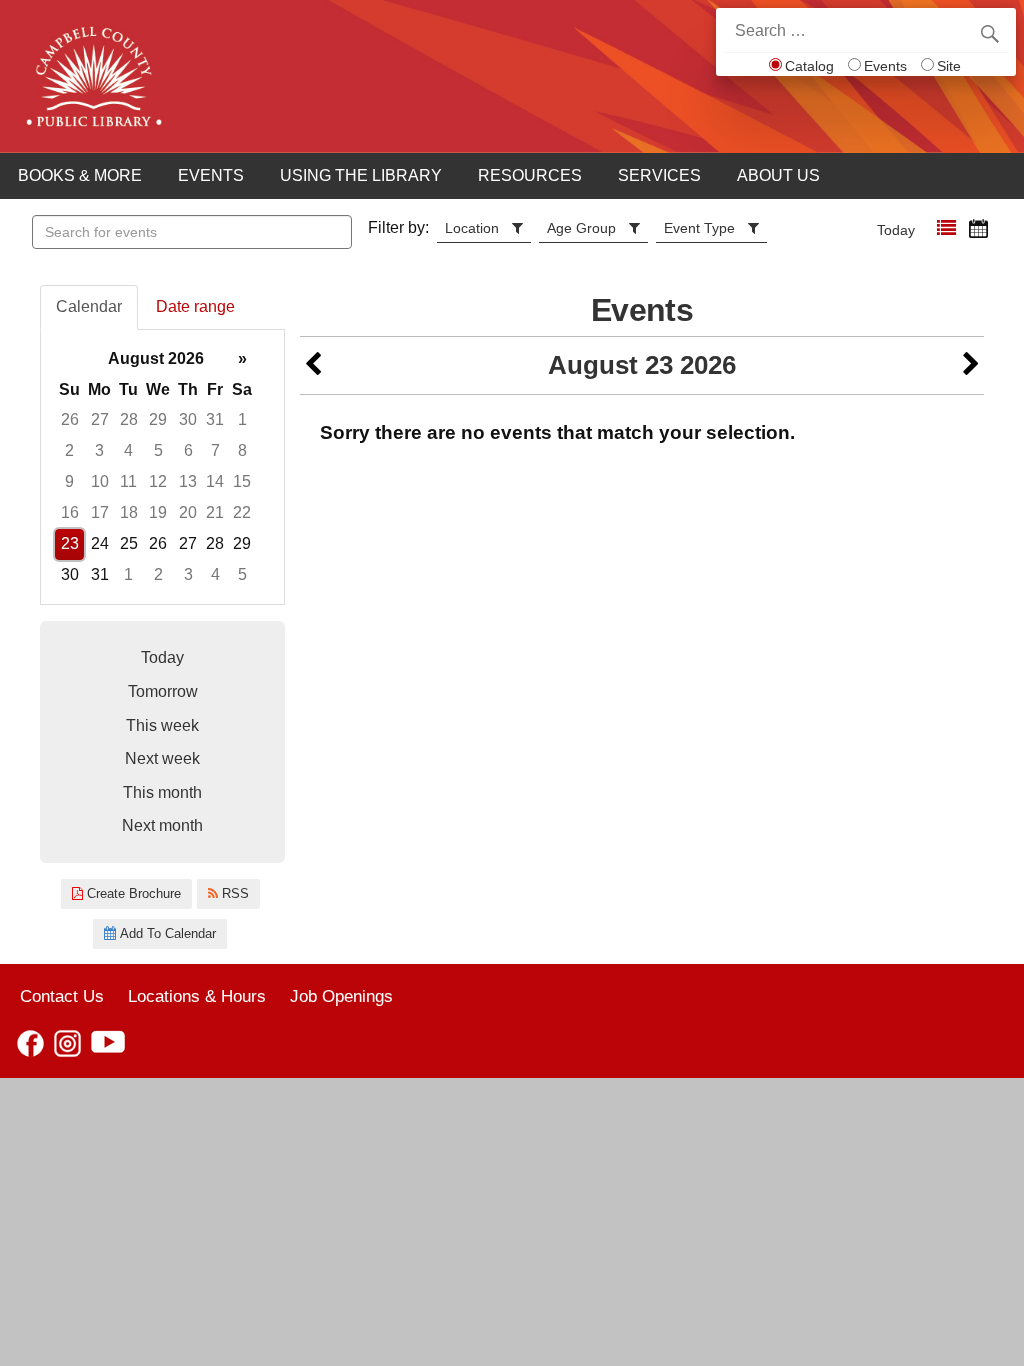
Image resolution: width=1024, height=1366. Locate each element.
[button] (946, 228)
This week (162, 725)
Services (659, 175)
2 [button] (69, 450)
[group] (162, 467)
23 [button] (70, 543)
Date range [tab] (195, 306)
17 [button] (100, 512)
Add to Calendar (166, 933)
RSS (233, 893)
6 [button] (188, 450)
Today (896, 230)
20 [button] (188, 512)
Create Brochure (132, 893)
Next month (162, 825)
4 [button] (128, 450)
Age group (581, 228)
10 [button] (100, 481)
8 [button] (242, 450)
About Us (778, 175)
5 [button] (158, 450)
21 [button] (215, 512)
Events (885, 66)
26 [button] (70, 419)
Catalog (809, 66)
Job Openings (341, 996)
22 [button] (242, 512)
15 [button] (242, 481)
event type (699, 228)
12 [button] (158, 481)
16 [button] (70, 512)
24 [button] (100, 543)
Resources (530, 175)
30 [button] (188, 419)
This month (162, 792)
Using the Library (361, 175)
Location (472, 228)
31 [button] (215, 419)
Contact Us (62, 996)
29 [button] (158, 419)
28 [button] (129, 419)
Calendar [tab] (89, 306)
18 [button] (129, 512)
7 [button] (215, 450)
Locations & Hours (197, 996)
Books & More (80, 175)
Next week (162, 758)
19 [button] (158, 512)
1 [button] (242, 419)
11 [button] (128, 481)
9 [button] (69, 481)
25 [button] (129, 543)
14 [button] (215, 481)
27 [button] (100, 419)
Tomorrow (163, 691)
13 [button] (188, 481)
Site (949, 66)
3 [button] (99, 450)
